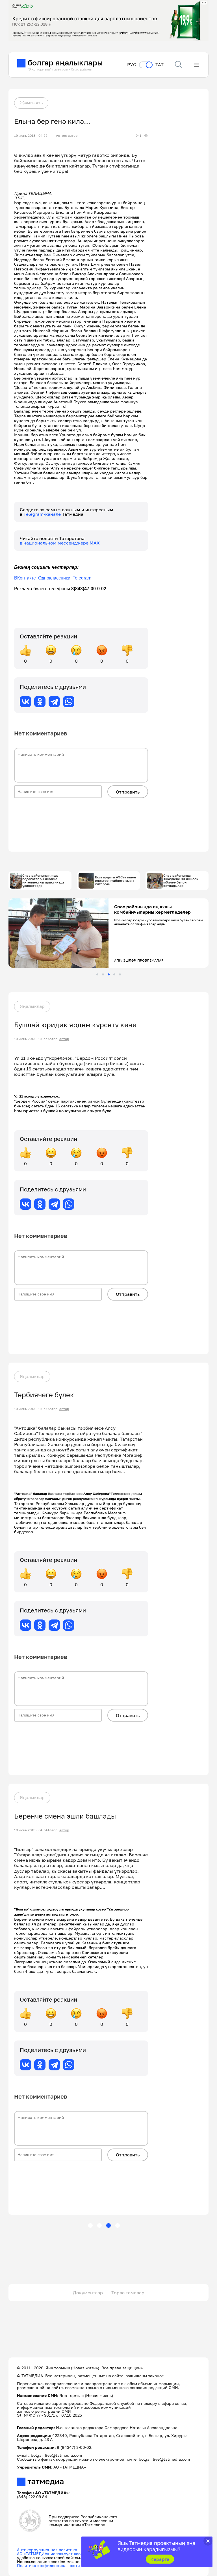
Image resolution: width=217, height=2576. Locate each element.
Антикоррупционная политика (47, 2550)
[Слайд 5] (120, 974)
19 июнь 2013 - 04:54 (31, 1409)
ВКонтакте (25, 578)
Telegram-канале (43, 514)
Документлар (88, 2293)
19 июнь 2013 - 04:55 (31, 136)
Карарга (160, 2559)
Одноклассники (55, 578)
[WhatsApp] (69, 702)
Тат (160, 65)
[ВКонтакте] (25, 702)
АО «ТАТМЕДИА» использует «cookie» (54, 2554)
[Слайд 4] (114, 974)
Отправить (128, 792)
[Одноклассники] (40, 702)
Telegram (82, 578)
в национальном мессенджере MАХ (60, 543)
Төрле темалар (128, 2293)
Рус (132, 65)
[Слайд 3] (109, 974)
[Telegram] (54, 702)
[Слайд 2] (103, 974)
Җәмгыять (31, 103)
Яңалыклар (32, 1006)
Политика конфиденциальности (48, 2565)
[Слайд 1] (97, 974)
